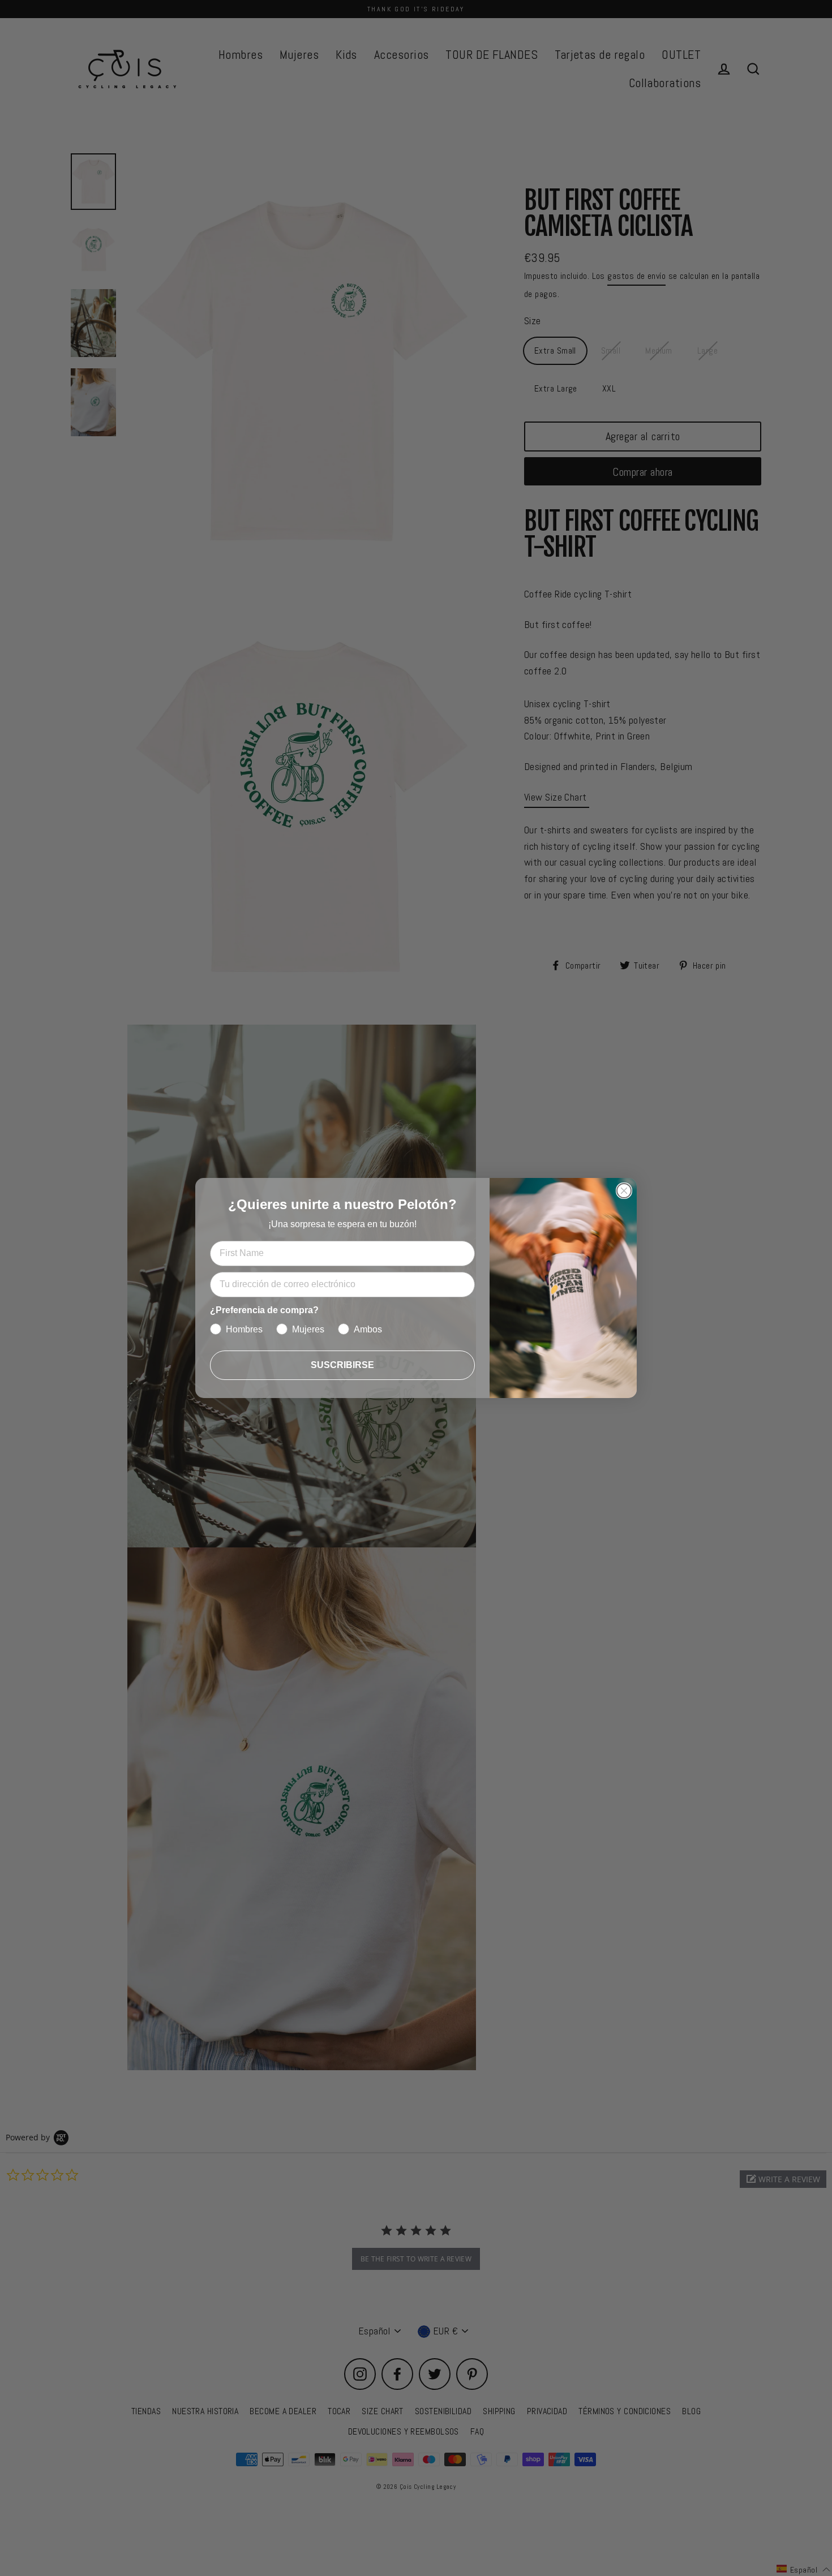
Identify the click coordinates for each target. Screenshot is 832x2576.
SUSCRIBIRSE (342, 1365)
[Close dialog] (624, 1191)
